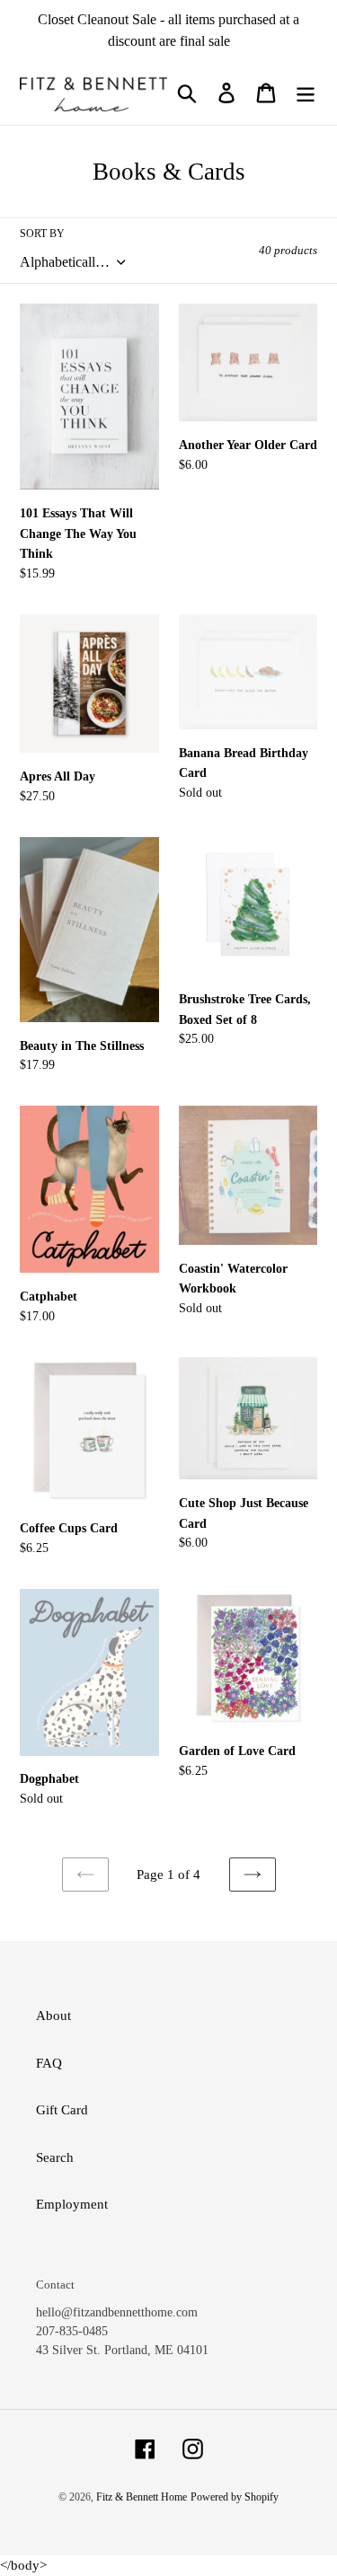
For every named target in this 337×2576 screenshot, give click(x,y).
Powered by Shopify (235, 2497)
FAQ (49, 2063)
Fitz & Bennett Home (142, 2497)
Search (55, 2157)
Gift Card (62, 2110)
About (53, 2016)
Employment (72, 2204)
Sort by (42, 234)
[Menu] (306, 93)
